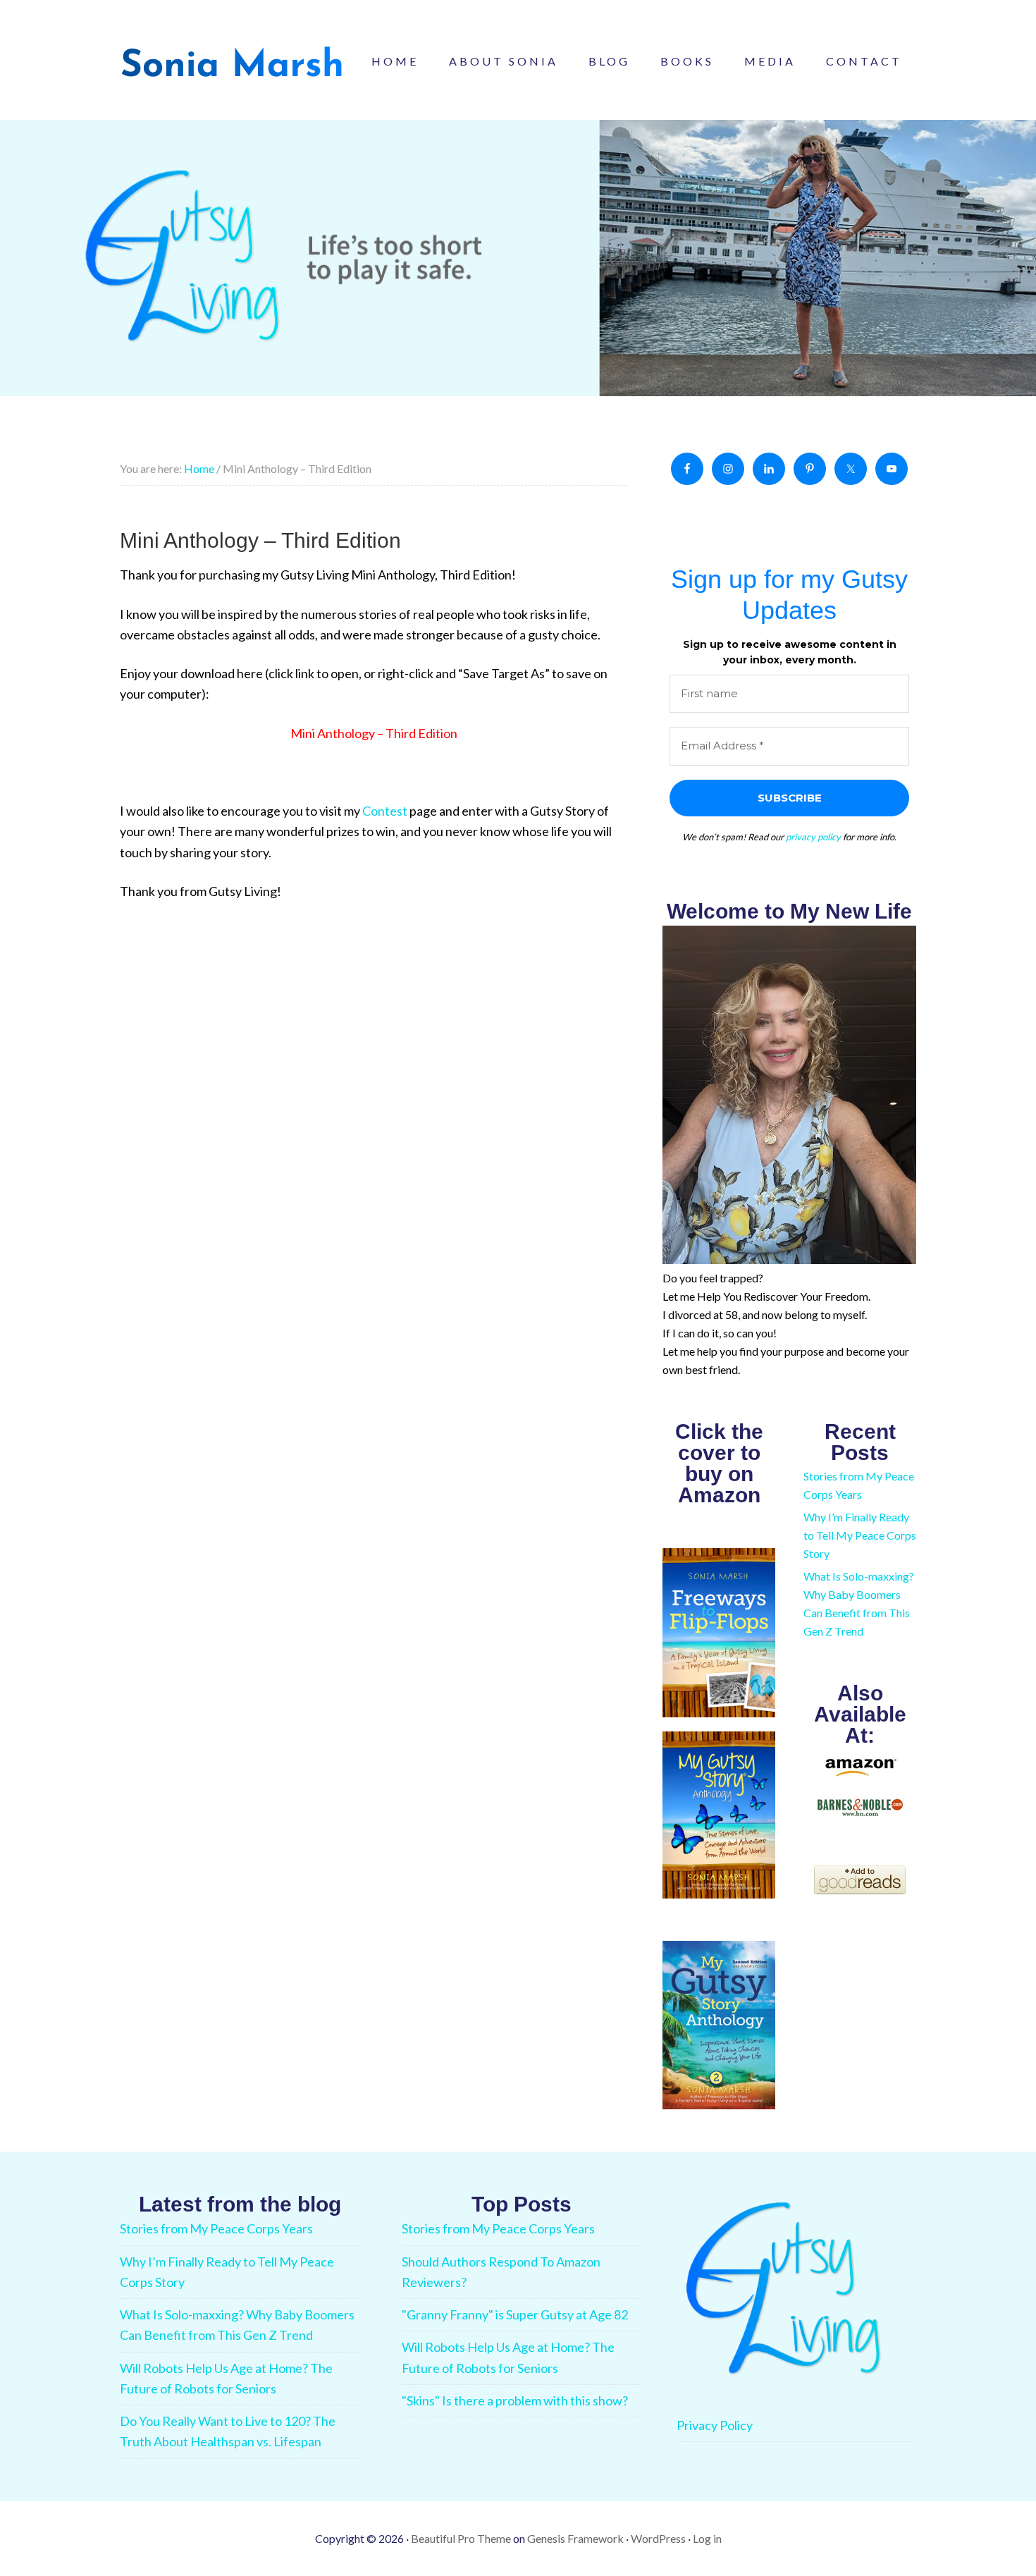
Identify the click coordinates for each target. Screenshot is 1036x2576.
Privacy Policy (715, 2425)
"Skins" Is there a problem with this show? (515, 2400)
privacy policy (813, 837)
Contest (385, 811)
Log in (707, 2538)
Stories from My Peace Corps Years (216, 2228)
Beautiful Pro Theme (461, 2538)
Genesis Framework (575, 2538)
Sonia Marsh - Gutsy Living (233, 63)
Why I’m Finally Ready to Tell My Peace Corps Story (860, 1535)
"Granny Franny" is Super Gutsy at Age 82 (515, 2314)
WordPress (658, 2538)
